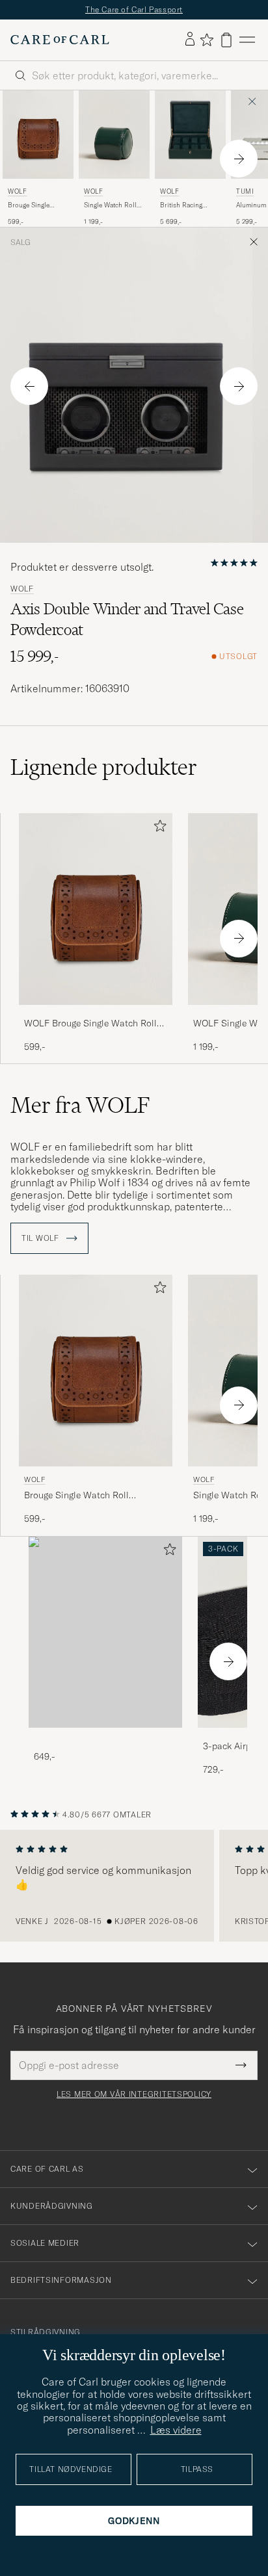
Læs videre (176, 2430)
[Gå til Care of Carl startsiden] (60, 40)
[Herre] (105, 1633)
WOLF (17, 191)
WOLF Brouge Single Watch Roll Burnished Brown (90, 1024)
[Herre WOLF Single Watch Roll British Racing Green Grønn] (114, 135)
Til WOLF (41, 1238)
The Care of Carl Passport (134, 9)
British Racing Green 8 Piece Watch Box (181, 205)
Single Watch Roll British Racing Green (110, 205)
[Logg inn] (190, 40)
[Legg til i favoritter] (157, 828)
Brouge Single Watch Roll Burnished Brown (34, 205)
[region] (134, 1886)
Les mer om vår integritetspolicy (134, 2094)
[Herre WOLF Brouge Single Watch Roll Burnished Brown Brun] (38, 135)
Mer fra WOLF (80, 1105)
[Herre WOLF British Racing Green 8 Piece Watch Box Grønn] (190, 135)
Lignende (104, 767)
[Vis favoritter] (207, 40)
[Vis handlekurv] (226, 40)
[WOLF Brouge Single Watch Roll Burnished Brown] (96, 1014)
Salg (20, 242)
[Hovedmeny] (247, 40)
